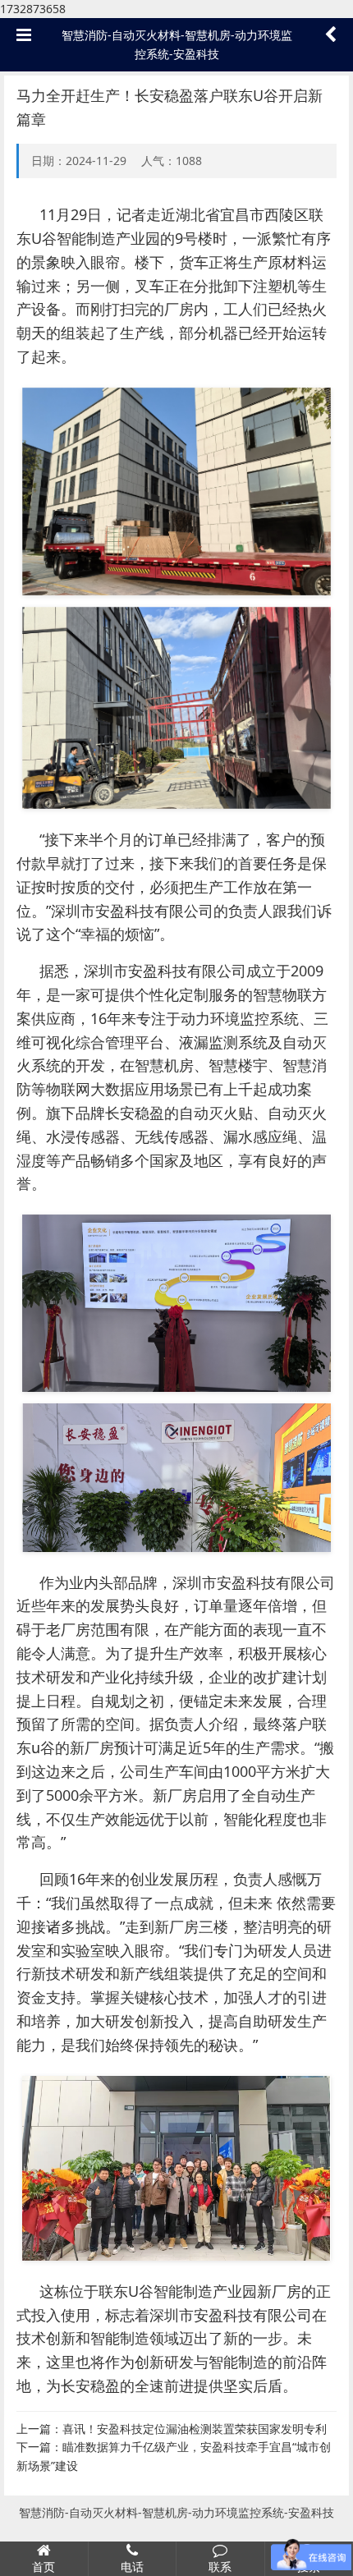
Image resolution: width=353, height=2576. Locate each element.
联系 (220, 2567)
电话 (132, 2567)
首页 (44, 2567)
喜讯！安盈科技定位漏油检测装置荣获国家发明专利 (195, 2429)
